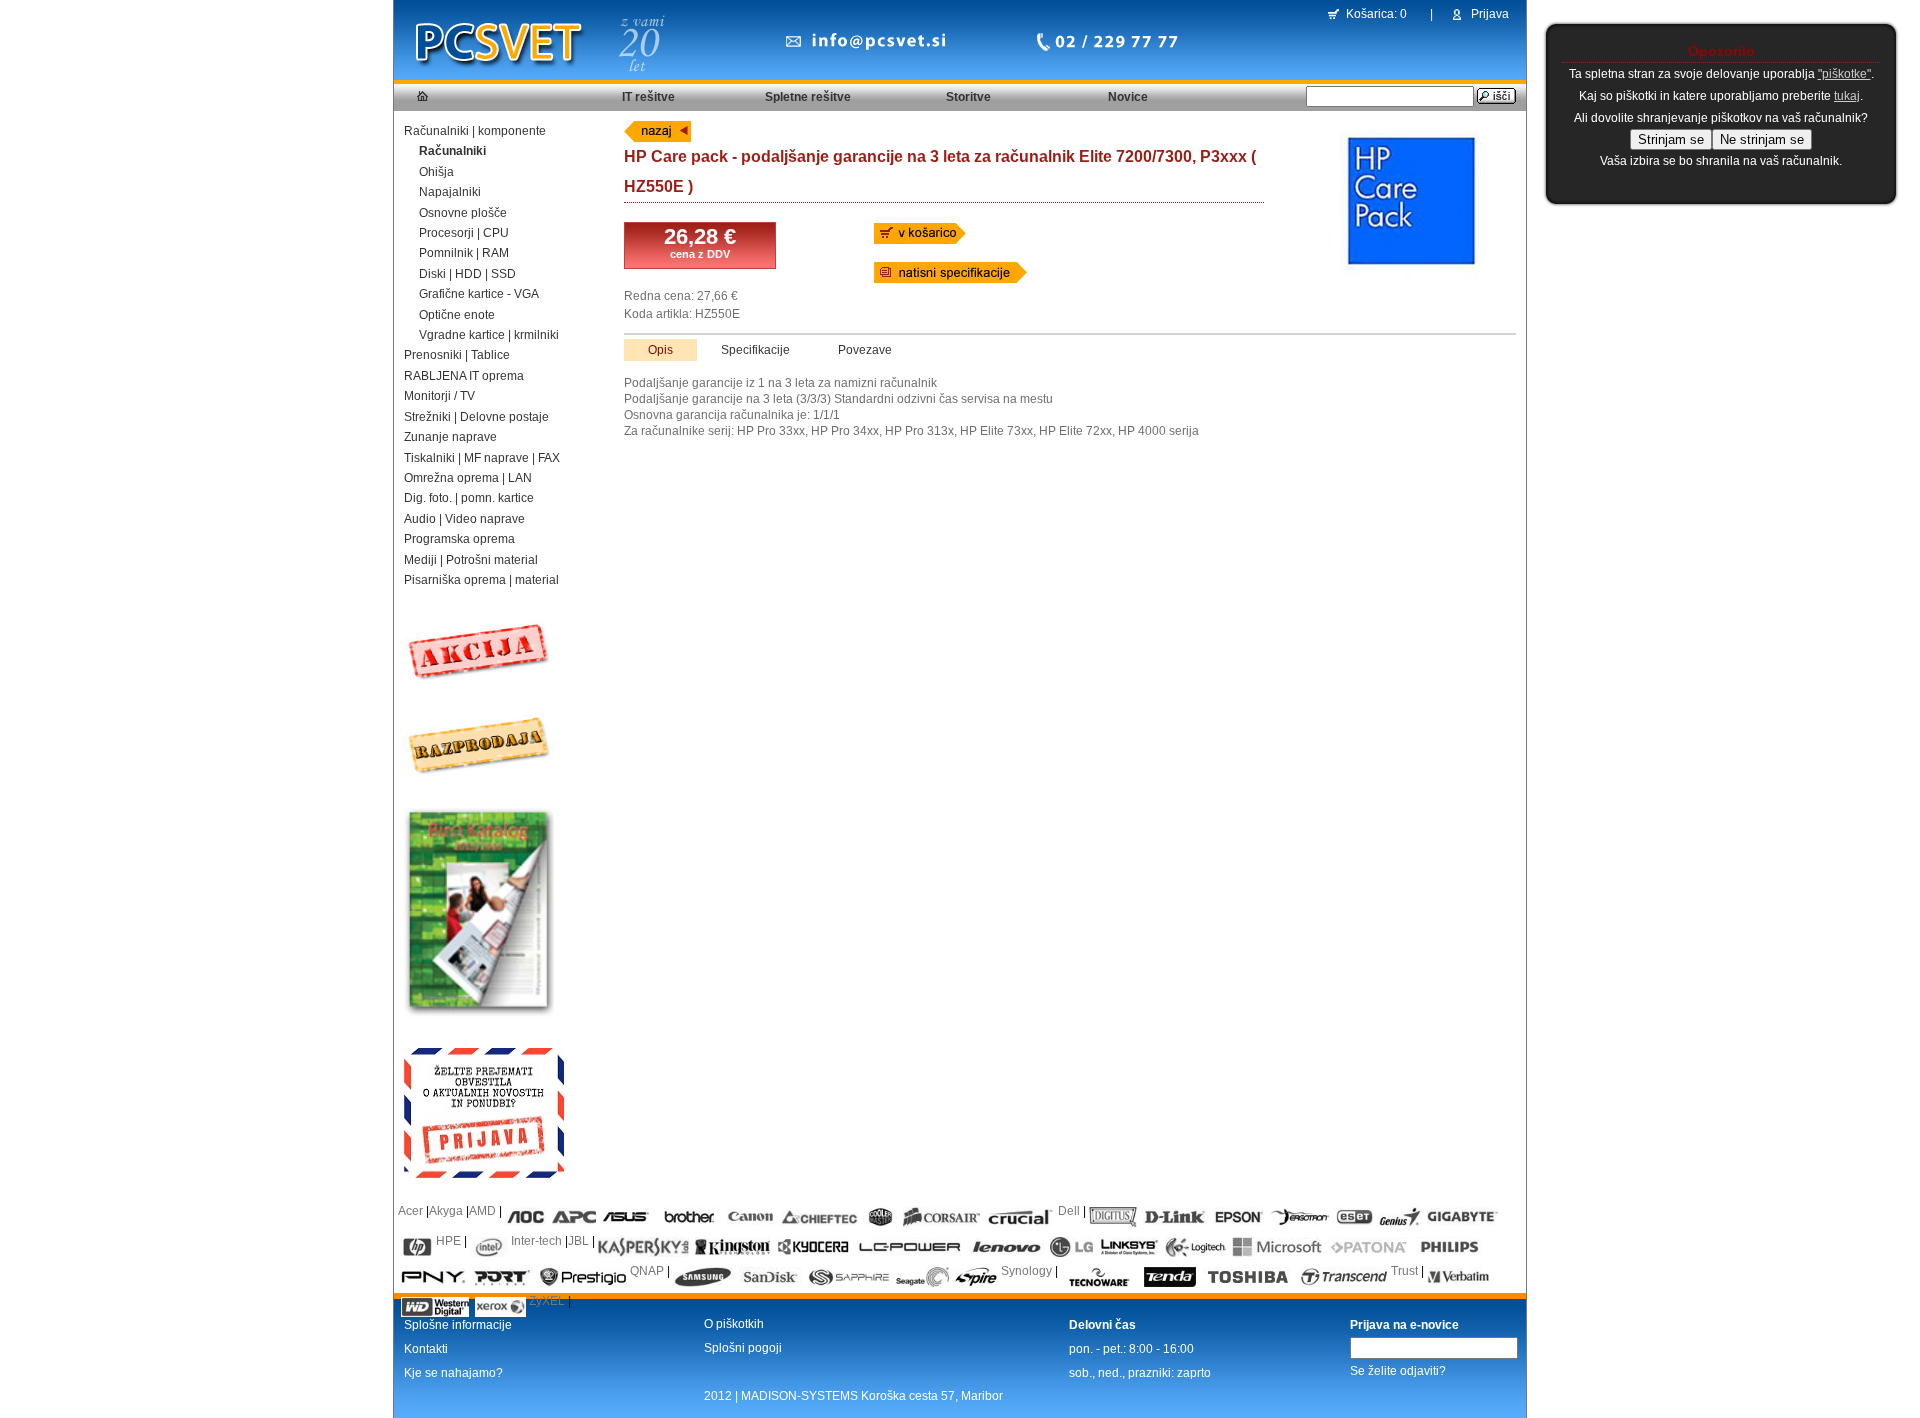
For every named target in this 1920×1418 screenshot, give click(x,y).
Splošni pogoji (743, 1348)
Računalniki (452, 151)
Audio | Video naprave (464, 519)
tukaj (1847, 96)
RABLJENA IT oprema (464, 376)
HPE (448, 1241)
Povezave (865, 350)
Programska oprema (459, 539)
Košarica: (1371, 14)
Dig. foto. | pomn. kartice (469, 498)
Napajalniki (450, 192)
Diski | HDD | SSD (467, 274)
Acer (410, 1211)
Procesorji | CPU (464, 233)
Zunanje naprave (450, 437)
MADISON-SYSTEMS (799, 1396)
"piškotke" (1844, 74)
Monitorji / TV (439, 396)
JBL (578, 1241)
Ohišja (436, 172)
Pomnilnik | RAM (464, 253)
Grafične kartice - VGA (479, 294)
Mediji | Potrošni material (471, 560)
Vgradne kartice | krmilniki (489, 335)
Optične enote (457, 315)
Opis (660, 350)
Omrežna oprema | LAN (468, 478)
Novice (1128, 97)
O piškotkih (734, 1324)
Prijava (1490, 14)
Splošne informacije (458, 1325)
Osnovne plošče (463, 213)
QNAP (647, 1271)
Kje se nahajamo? (453, 1373)
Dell (1069, 1211)
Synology (1026, 1271)
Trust (1404, 1271)
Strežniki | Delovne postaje (476, 417)
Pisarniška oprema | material (481, 580)
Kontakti (426, 1349)
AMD (482, 1211)
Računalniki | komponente (475, 131)
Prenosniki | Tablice (457, 355)
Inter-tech (536, 1241)
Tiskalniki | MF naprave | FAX (482, 458)
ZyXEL (547, 1301)
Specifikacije (755, 350)
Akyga (446, 1211)
